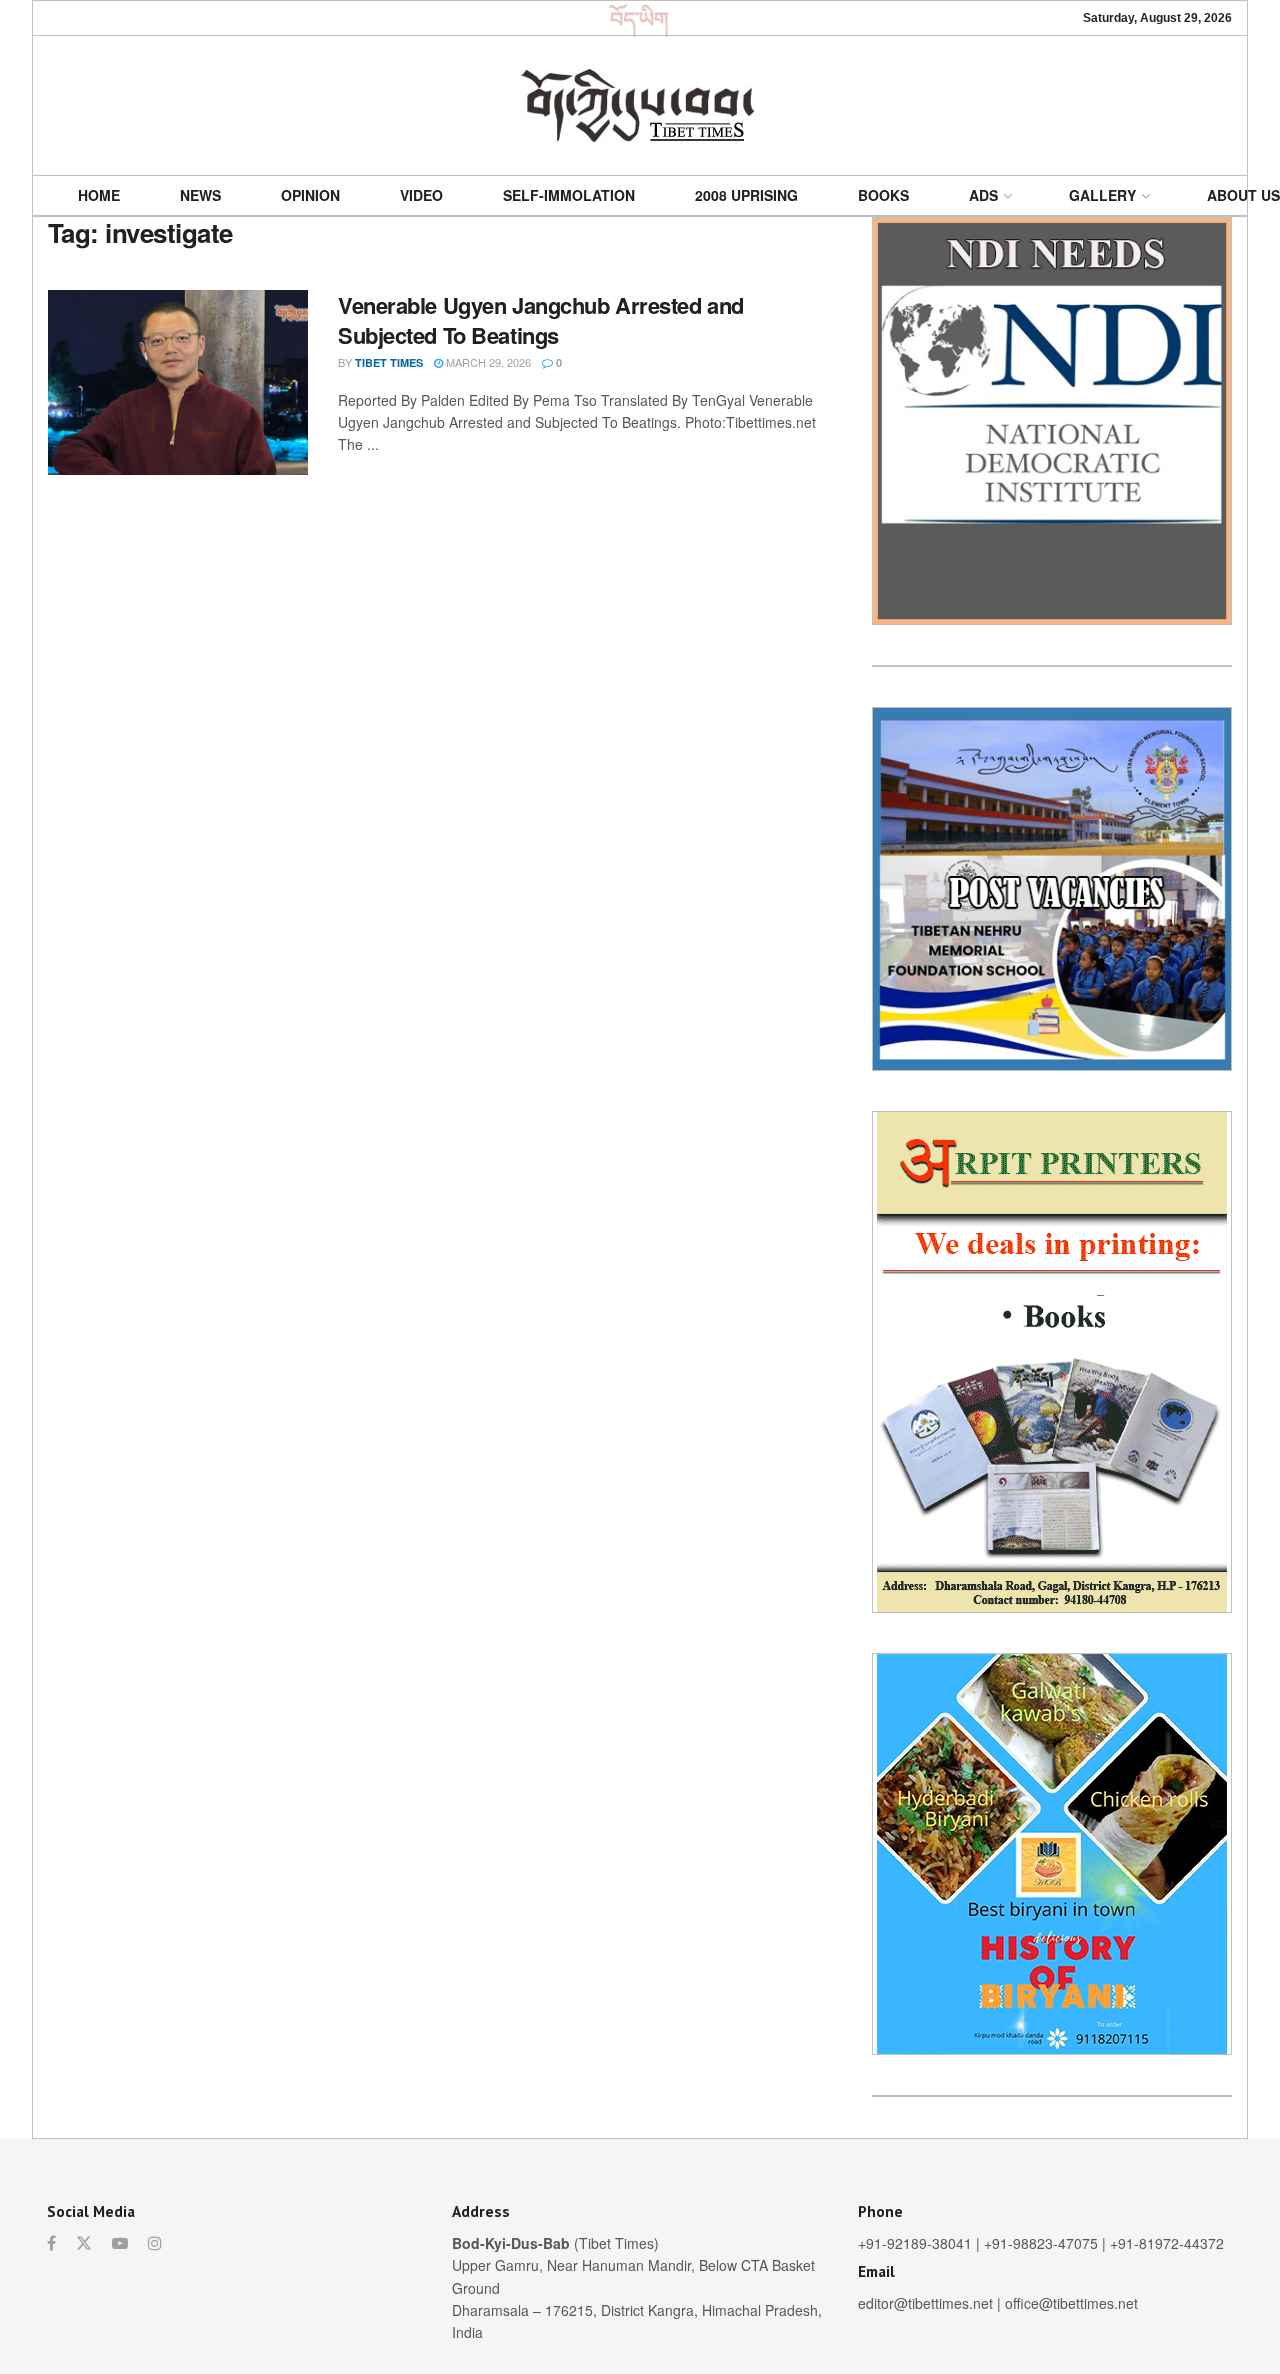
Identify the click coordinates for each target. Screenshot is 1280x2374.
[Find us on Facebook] (51, 2243)
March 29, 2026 (487, 362)
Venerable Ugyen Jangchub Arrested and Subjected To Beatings (541, 320)
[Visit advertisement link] (1052, 421)
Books (883, 195)
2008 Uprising (746, 195)
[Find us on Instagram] (155, 2243)
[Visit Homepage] (640, 105)
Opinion (310, 195)
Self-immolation (569, 195)
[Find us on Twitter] (84, 2243)
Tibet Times (389, 362)
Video (421, 195)
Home (99, 195)
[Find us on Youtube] (120, 2243)
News (200, 195)
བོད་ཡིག (639, 18)
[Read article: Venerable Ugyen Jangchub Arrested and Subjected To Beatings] (178, 383)
